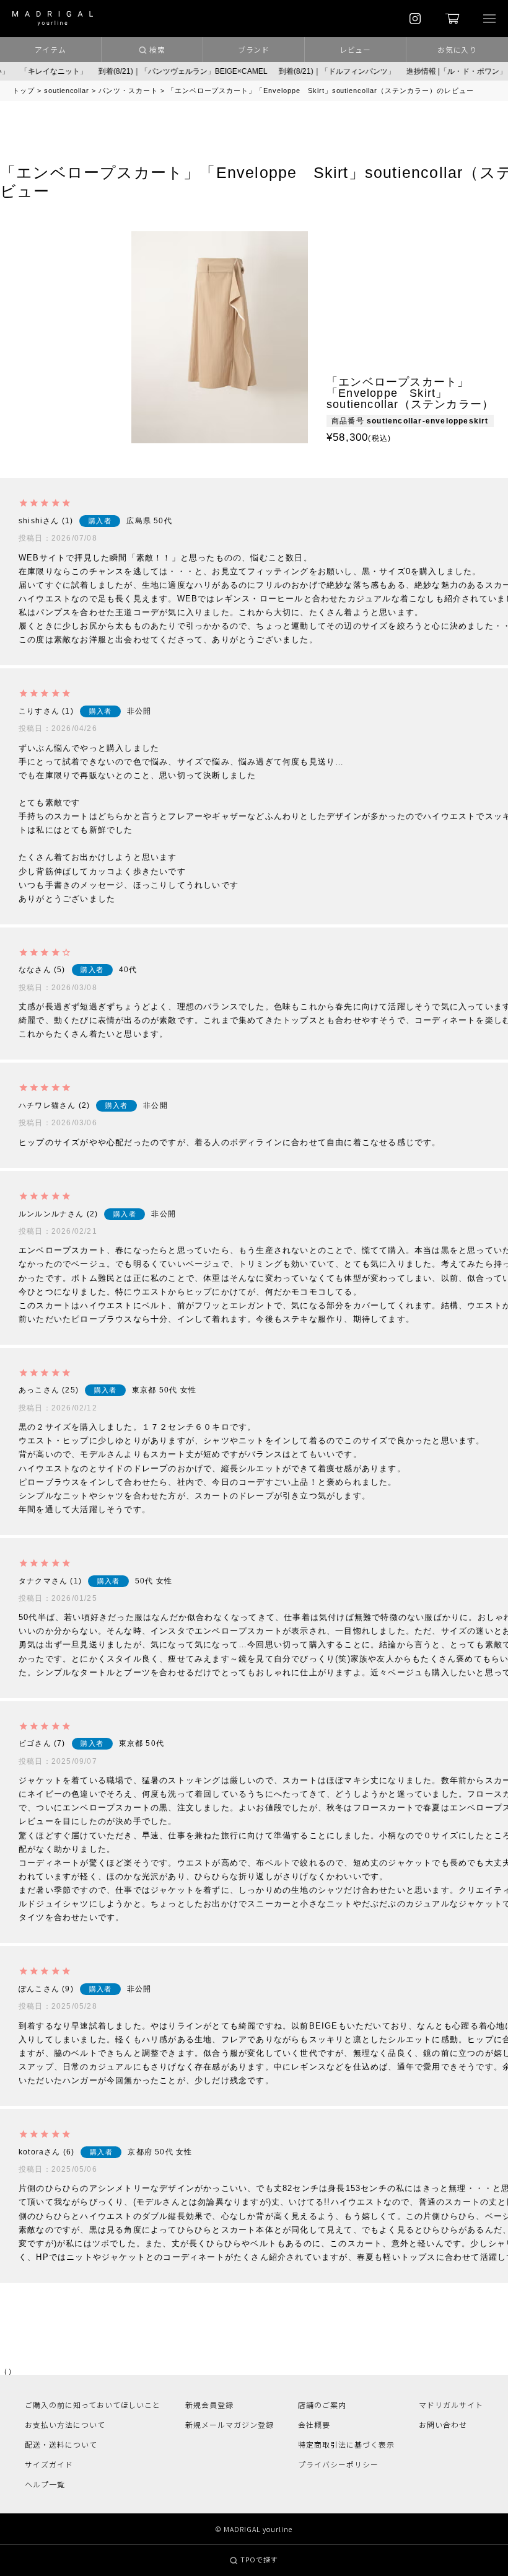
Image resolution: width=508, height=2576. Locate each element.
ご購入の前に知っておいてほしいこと (93, 2405)
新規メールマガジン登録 (230, 2424)
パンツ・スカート (128, 91)
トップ (24, 91)
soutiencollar (67, 91)
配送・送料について (61, 2444)
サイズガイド (49, 2464)
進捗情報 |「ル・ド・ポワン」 (429, 71)
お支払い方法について (65, 2424)
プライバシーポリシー (338, 2464)
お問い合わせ (443, 2424)
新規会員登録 (209, 2405)
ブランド (254, 49)
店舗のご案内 (322, 2405)
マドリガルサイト (451, 2405)
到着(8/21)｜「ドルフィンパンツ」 (309, 71)
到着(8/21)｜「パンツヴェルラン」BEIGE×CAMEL (155, 71)
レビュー (356, 49)
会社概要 (314, 2424)
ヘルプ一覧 (45, 2484)
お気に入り (458, 49)
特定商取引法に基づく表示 (346, 2444)
